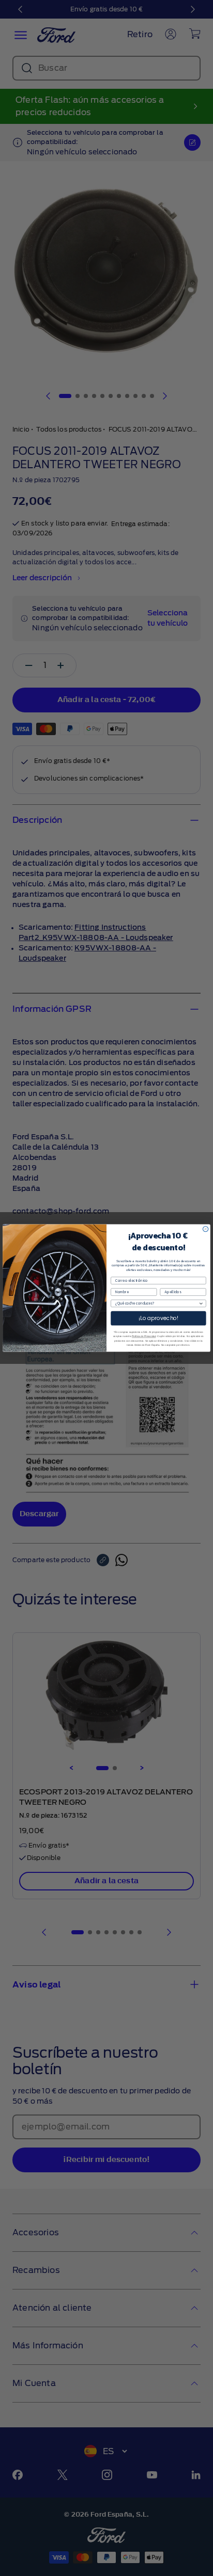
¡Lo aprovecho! (158, 1318)
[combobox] (157, 1303)
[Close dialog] (205, 1229)
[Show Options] (201, 1303)
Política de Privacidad (144, 1336)
